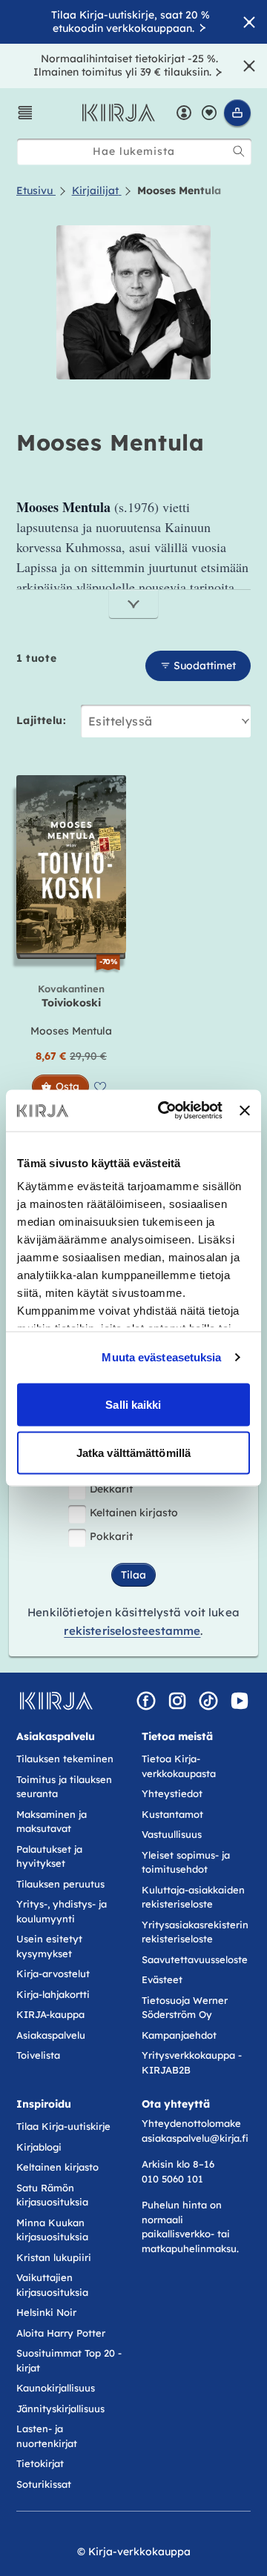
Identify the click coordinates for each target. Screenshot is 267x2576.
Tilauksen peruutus (60, 1884)
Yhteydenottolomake (191, 2123)
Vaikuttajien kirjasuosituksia (52, 2285)
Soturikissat (44, 2484)
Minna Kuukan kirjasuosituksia (52, 2230)
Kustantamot (172, 1814)
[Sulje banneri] (245, 1110)
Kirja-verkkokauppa (139, 2552)
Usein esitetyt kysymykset (49, 1946)
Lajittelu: (41, 720)
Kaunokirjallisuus (56, 2388)
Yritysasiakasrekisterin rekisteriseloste (195, 1932)
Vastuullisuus (172, 1834)
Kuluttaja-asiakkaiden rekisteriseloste (193, 1897)
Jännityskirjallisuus (60, 2409)
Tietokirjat (40, 2463)
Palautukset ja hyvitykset (49, 1856)
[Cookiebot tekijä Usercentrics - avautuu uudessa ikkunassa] (165, 1111)
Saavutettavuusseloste (195, 1959)
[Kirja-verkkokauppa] (56, 1701)
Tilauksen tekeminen (65, 1759)
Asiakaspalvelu (51, 2035)
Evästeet (162, 1979)
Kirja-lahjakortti (53, 1994)
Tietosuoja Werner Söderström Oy (185, 2008)
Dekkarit (111, 1489)
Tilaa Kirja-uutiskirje (63, 2126)
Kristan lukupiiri (54, 2257)
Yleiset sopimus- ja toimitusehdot (186, 1862)
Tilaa (133, 1575)
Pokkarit (111, 1536)
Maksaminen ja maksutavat (52, 1822)
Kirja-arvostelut (53, 1974)
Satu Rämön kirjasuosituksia (52, 2195)
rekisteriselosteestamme (132, 1631)
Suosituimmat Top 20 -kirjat (69, 2360)
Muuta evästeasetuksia (161, 1357)
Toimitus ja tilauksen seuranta (64, 1787)
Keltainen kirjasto (134, 1513)
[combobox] (134, 152)
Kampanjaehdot (179, 2035)
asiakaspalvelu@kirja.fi (195, 2138)
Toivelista (38, 2055)
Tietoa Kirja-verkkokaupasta (179, 1766)
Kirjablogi (39, 2147)
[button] (25, 113)
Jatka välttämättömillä (133, 1453)
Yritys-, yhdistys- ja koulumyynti (62, 1911)
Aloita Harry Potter (61, 2333)
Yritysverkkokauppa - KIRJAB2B (192, 2062)
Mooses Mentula (71, 1031)
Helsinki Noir (46, 2312)
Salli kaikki (133, 1404)
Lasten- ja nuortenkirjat (47, 2436)
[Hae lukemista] (239, 151)
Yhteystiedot (172, 1793)
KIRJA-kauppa (50, 2014)
